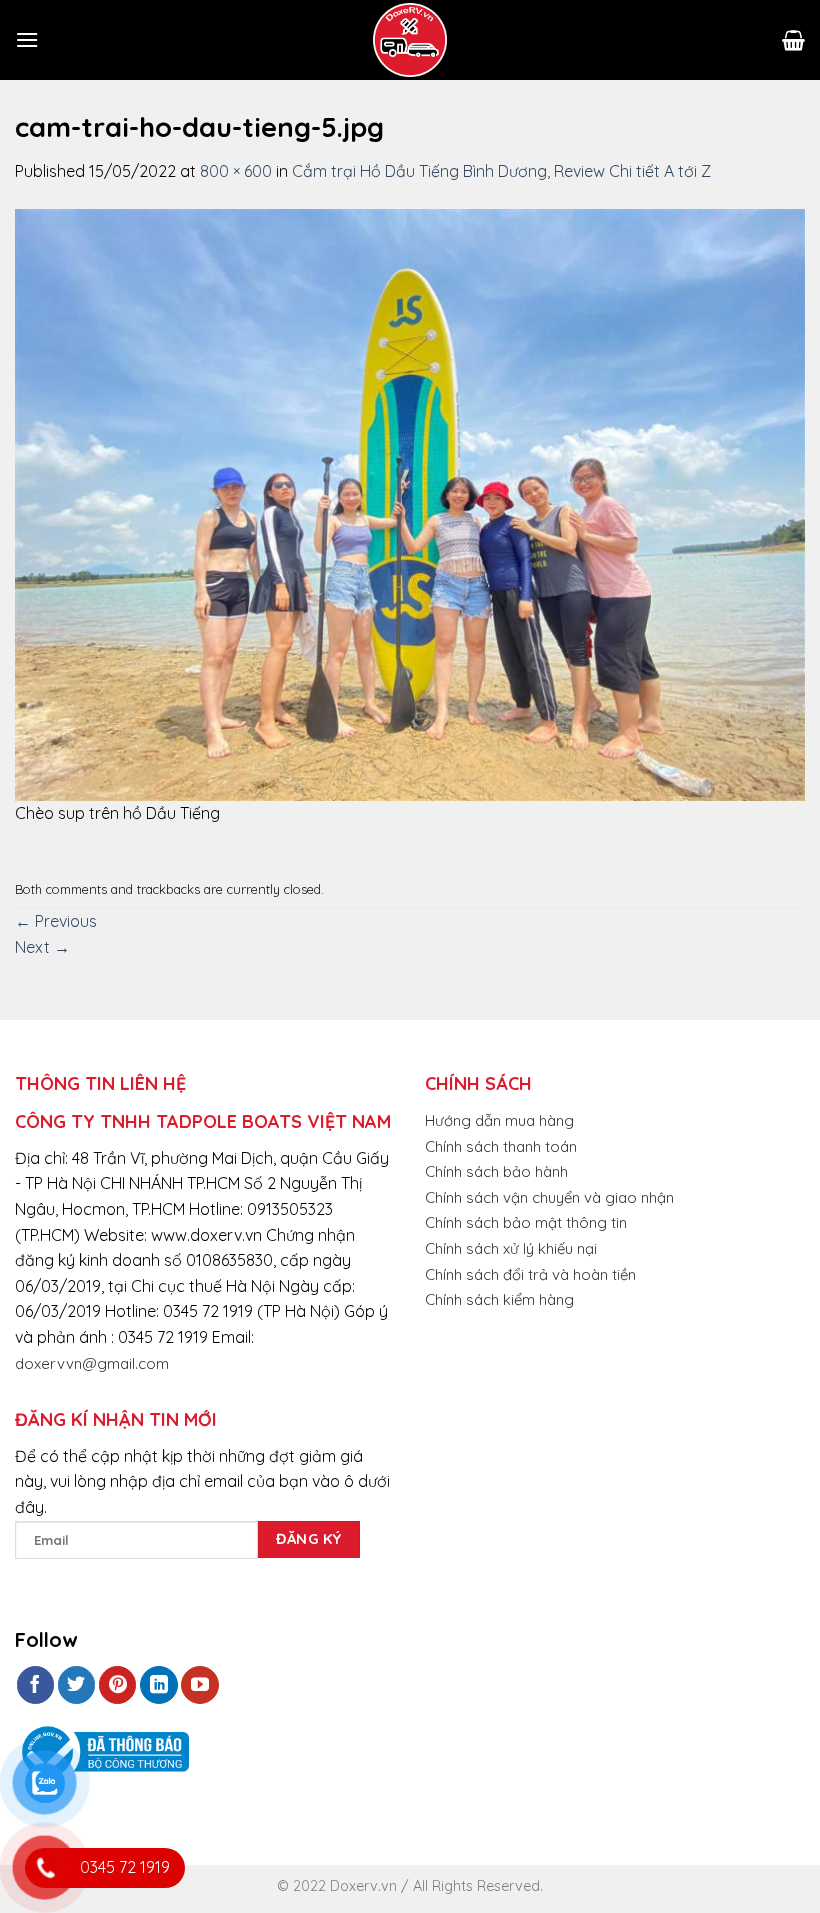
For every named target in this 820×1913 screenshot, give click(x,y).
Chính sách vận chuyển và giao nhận (549, 1197)
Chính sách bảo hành (496, 1171)
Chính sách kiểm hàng (499, 1299)
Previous (56, 921)
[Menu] (27, 39)
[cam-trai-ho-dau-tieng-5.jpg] (410, 503)
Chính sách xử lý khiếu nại (511, 1248)
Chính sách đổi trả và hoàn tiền (530, 1274)
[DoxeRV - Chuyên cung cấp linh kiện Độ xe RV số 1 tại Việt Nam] (410, 40)
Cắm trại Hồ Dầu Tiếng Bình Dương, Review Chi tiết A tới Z (501, 171)
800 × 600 (236, 171)
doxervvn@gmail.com (92, 1363)
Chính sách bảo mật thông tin (526, 1222)
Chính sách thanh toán (501, 1146)
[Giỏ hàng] (793, 40)
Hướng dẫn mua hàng (499, 1120)
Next (42, 947)
